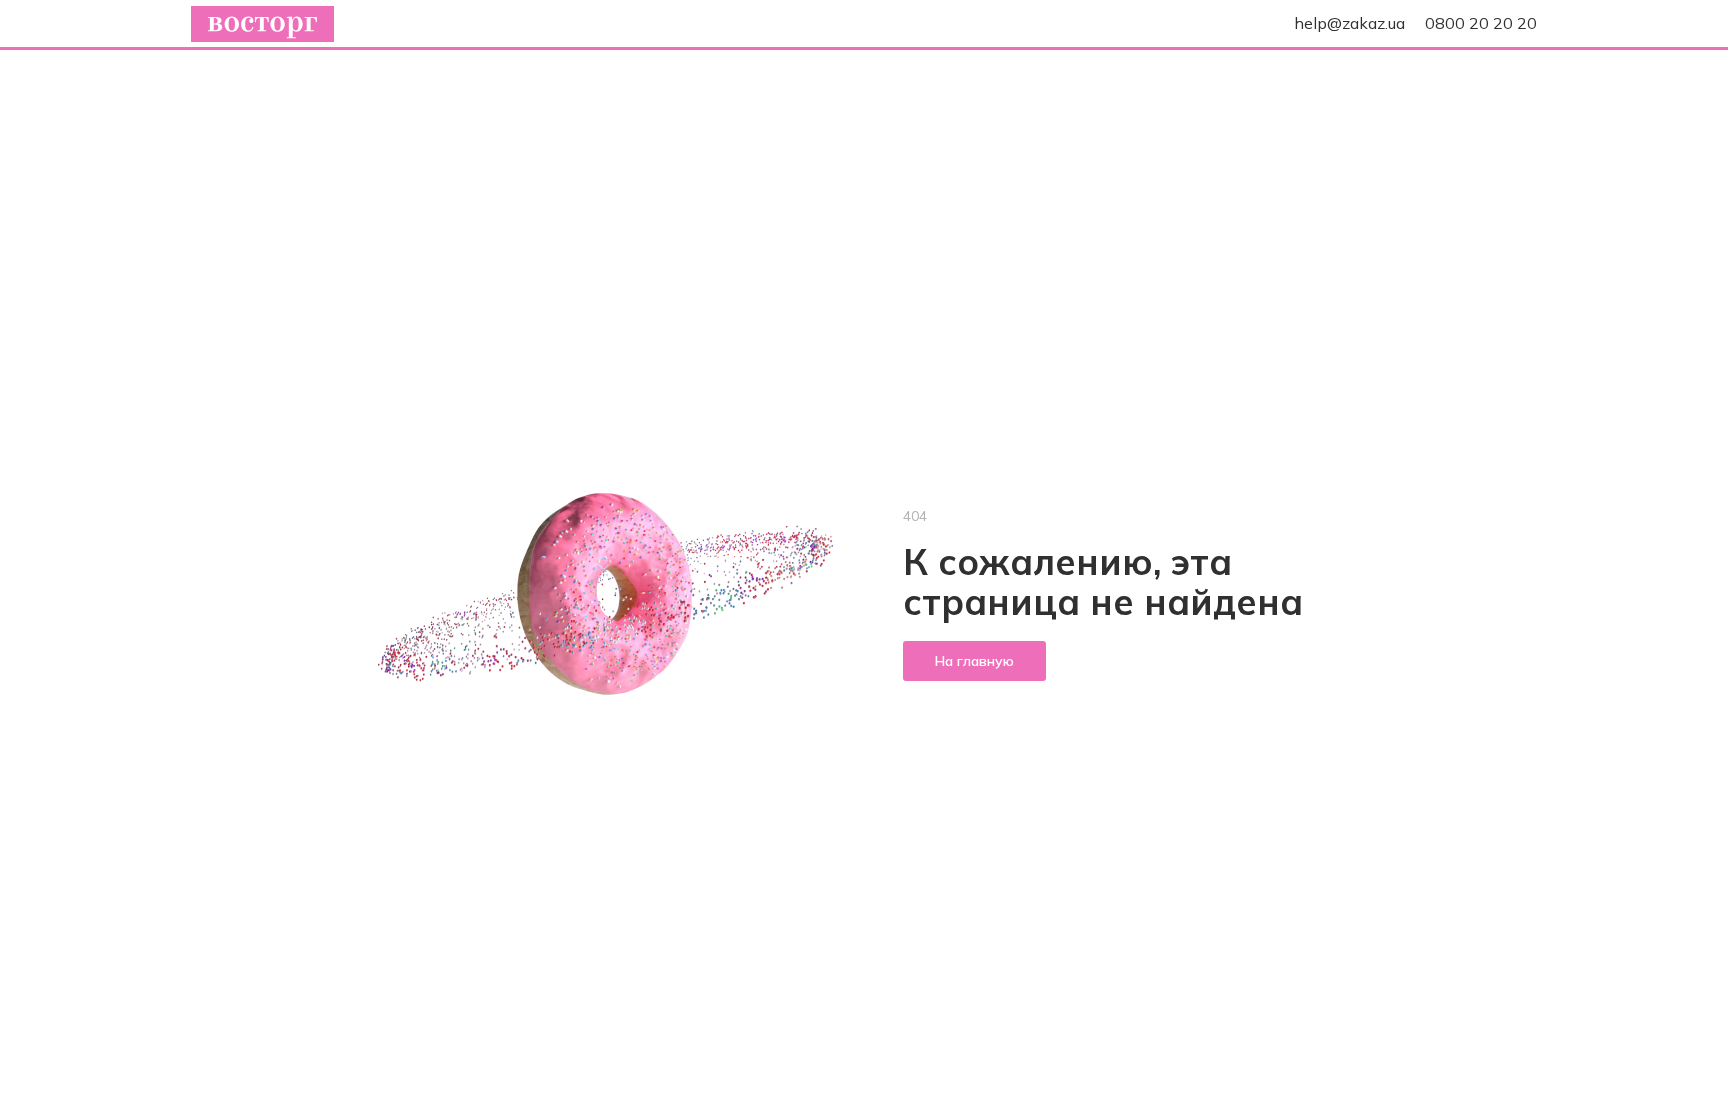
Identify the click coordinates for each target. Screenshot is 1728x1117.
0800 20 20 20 (1481, 23)
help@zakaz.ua (1349, 23)
